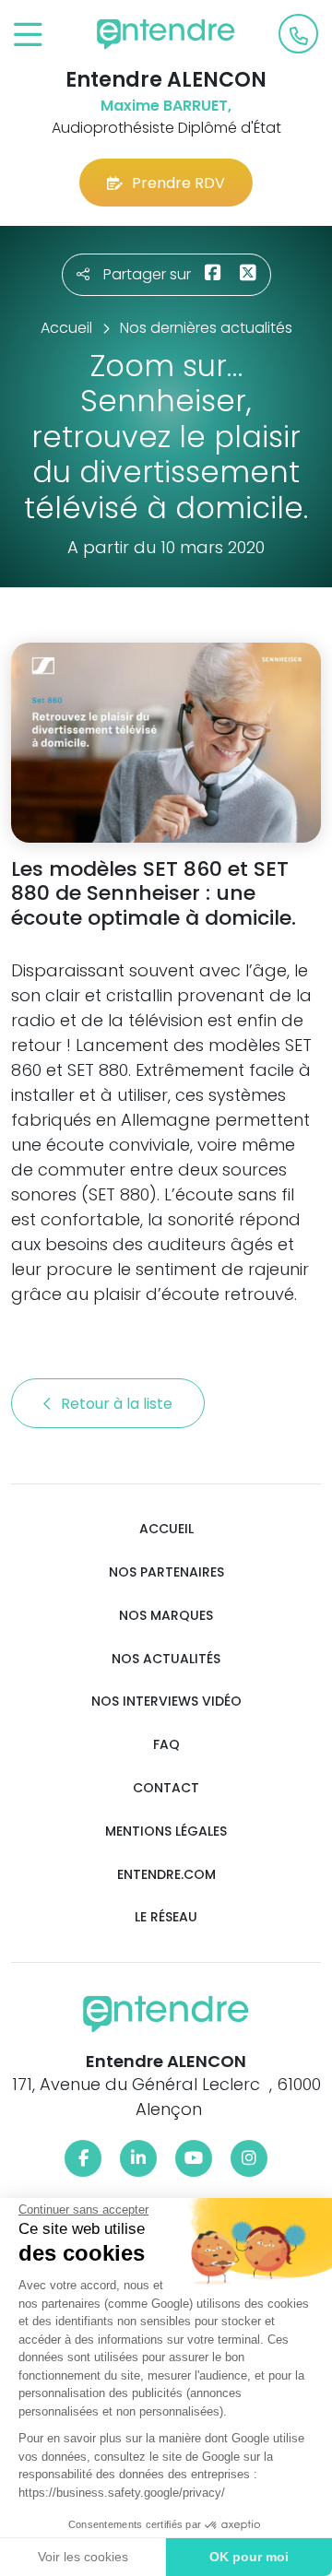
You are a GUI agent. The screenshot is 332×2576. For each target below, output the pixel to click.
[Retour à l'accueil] (166, 34)
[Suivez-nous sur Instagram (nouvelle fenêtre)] (249, 2158)
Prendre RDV (178, 183)
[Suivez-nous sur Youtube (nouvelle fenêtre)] (194, 2158)
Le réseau (166, 1917)
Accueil (166, 1529)
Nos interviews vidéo (166, 1702)
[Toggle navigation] (28, 35)
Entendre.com (166, 1875)
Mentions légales (166, 1832)
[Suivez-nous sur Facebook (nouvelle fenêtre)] (83, 2158)
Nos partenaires (166, 1572)
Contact (166, 1788)
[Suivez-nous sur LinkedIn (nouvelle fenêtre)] (138, 2158)
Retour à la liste (119, 1404)
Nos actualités (166, 1659)
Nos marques (166, 1616)
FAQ (166, 1745)
